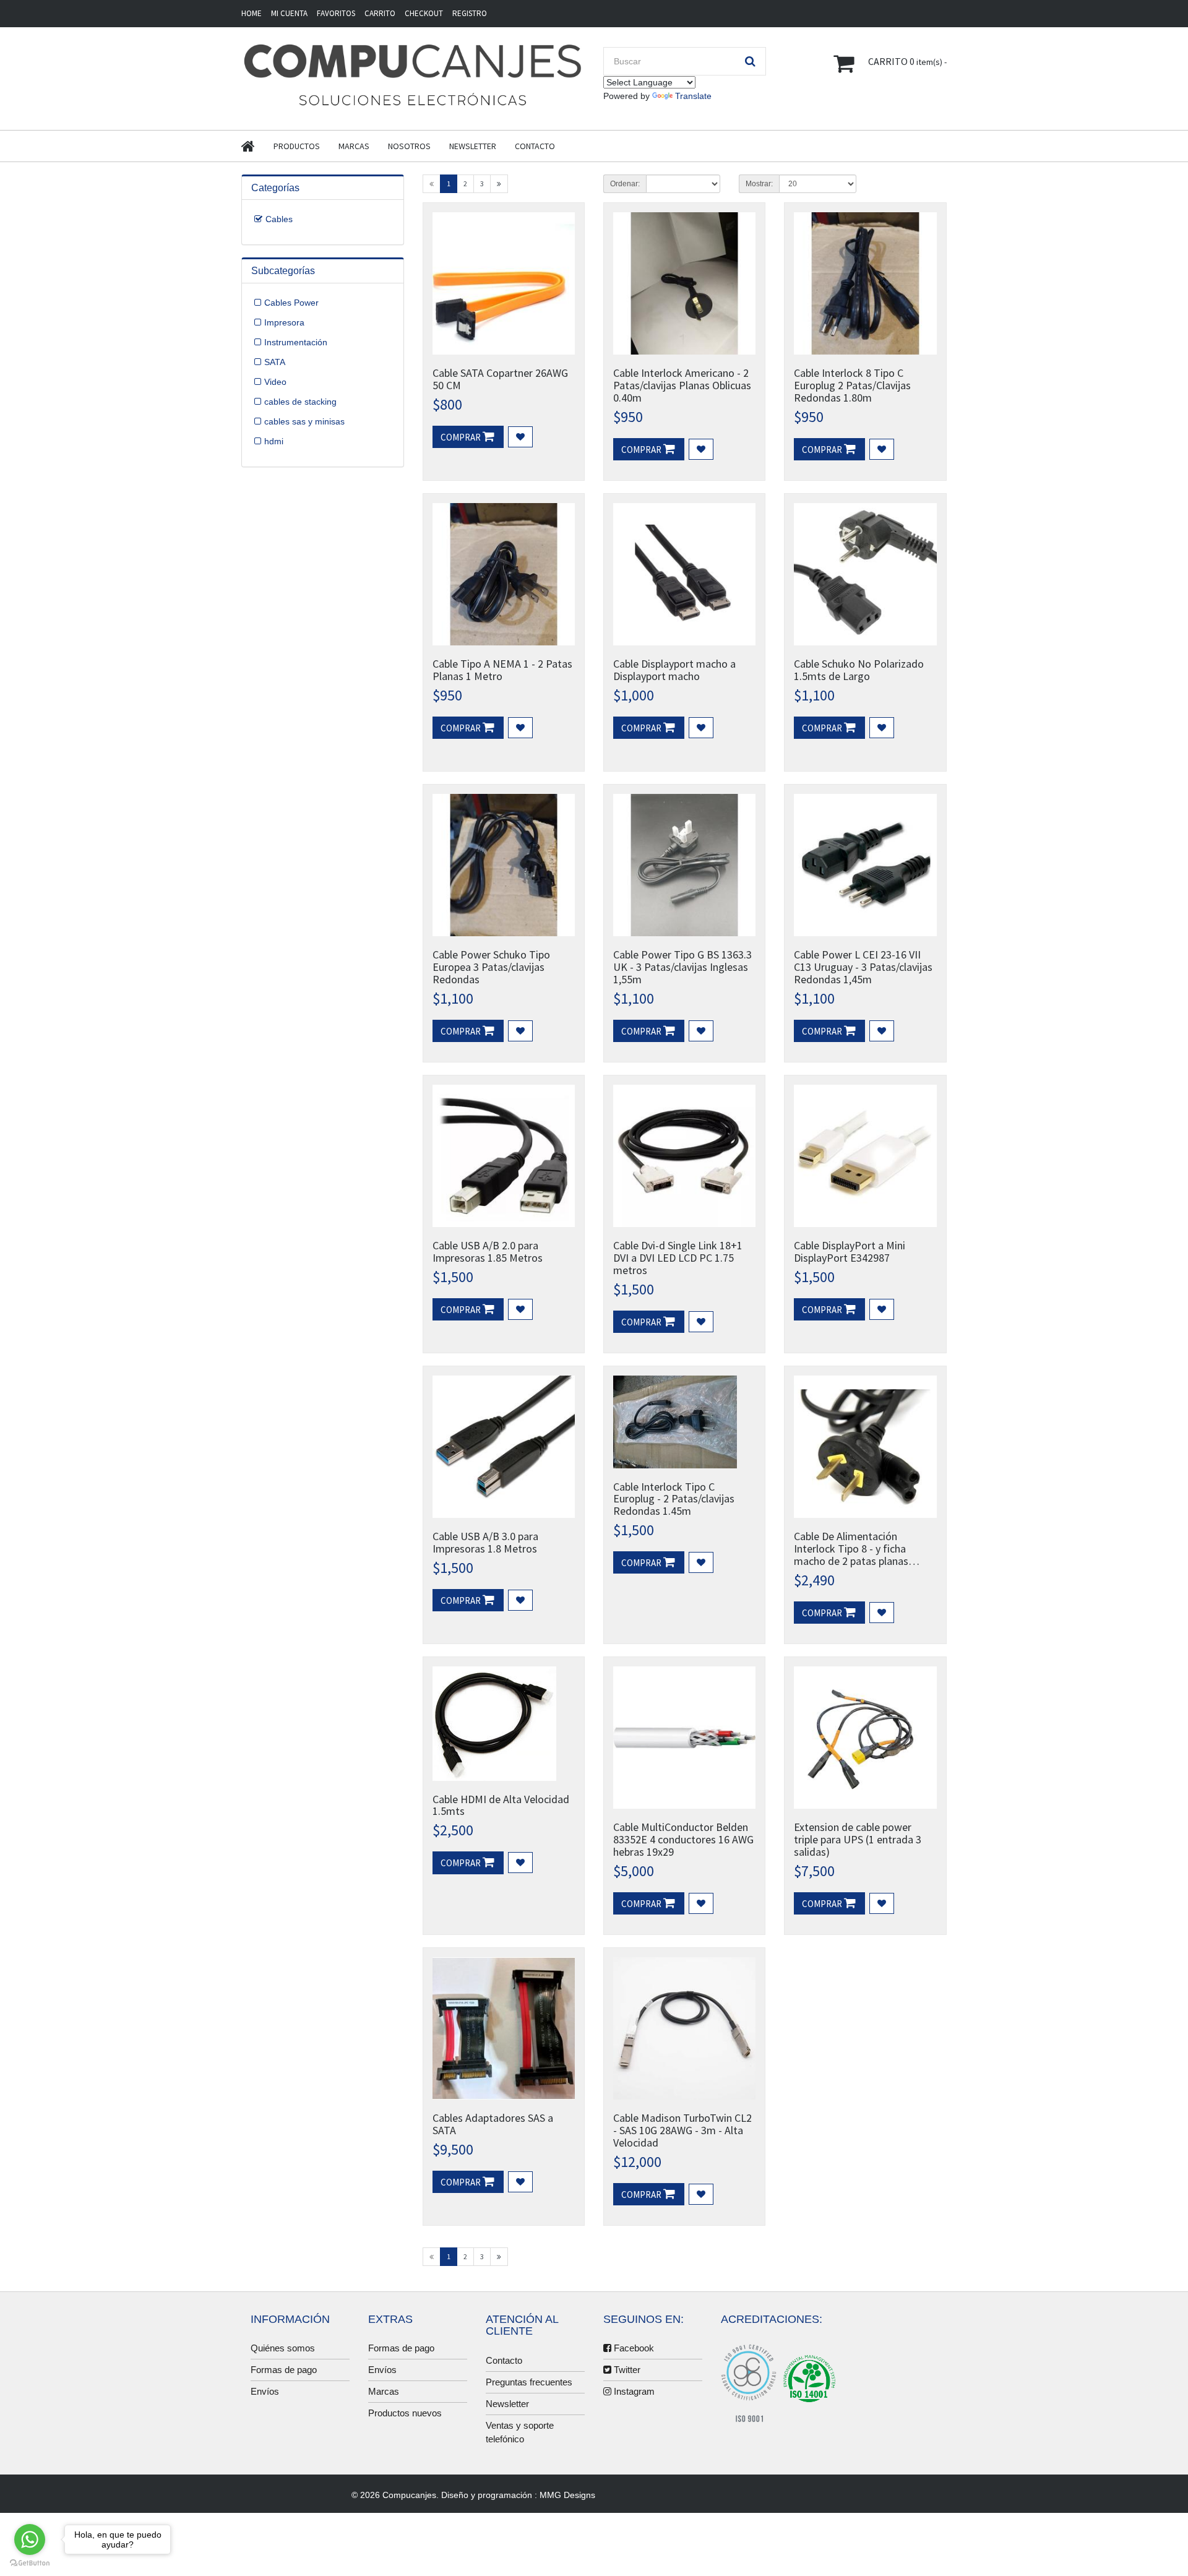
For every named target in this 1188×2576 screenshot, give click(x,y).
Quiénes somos (283, 2348)
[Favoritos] (520, 437)
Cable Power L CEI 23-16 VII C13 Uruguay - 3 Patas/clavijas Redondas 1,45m (863, 967)
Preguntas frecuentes (529, 2382)
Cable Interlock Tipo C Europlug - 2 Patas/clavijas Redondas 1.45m (674, 1499)
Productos (297, 146)
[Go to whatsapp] (30, 2539)
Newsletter (473, 146)
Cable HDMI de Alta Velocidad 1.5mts (501, 1805)
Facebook (633, 2348)
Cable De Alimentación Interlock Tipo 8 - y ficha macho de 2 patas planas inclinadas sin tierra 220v (851, 1554)
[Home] (257, 146)
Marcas (354, 146)
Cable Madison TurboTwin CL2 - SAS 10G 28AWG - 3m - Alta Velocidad (682, 2130)
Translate (693, 96)
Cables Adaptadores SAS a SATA (493, 2124)
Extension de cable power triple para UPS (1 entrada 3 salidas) (858, 1839)
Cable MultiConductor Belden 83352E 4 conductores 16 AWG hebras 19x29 (683, 1839)
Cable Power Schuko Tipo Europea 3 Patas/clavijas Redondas (491, 967)
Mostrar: (759, 184)
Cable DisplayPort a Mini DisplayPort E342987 (850, 1251)
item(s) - (907, 61)
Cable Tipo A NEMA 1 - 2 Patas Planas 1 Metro (502, 670)
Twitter (626, 2370)
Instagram (633, 2391)
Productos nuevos (405, 2413)
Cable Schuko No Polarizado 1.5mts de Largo (859, 670)
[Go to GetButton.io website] (30, 2563)
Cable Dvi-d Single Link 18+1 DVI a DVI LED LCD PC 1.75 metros (678, 1258)
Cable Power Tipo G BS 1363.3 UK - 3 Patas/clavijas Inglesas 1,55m (682, 967)
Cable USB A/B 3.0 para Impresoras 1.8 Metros (485, 1542)
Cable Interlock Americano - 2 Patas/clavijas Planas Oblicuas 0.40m (682, 385)
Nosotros (409, 146)
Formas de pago (284, 2370)
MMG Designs (567, 2495)
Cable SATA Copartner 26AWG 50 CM (500, 379)
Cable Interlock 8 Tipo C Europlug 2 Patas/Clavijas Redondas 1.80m (852, 385)
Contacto (535, 146)
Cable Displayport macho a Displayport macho (674, 670)
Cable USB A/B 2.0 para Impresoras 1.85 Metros (488, 1251)
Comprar (462, 437)
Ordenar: (625, 184)
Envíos (265, 2391)
